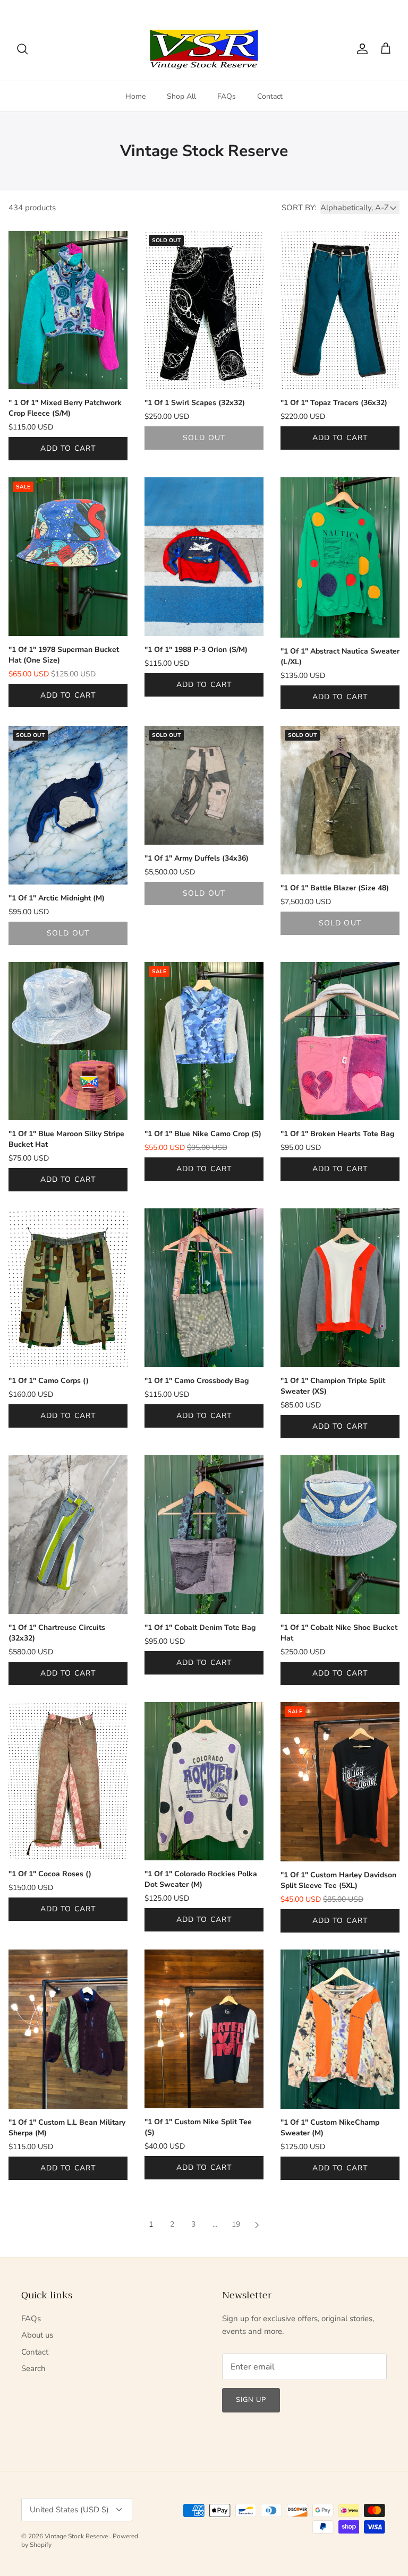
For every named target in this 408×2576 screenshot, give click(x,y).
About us (37, 2335)
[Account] (360, 49)
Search (33, 2368)
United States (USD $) (351, 8)
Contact (270, 96)
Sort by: (299, 208)
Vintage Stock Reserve (77, 2536)
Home (135, 96)
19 (236, 2224)
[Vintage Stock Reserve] (204, 49)
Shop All (181, 96)
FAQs (227, 96)
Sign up (251, 2400)
